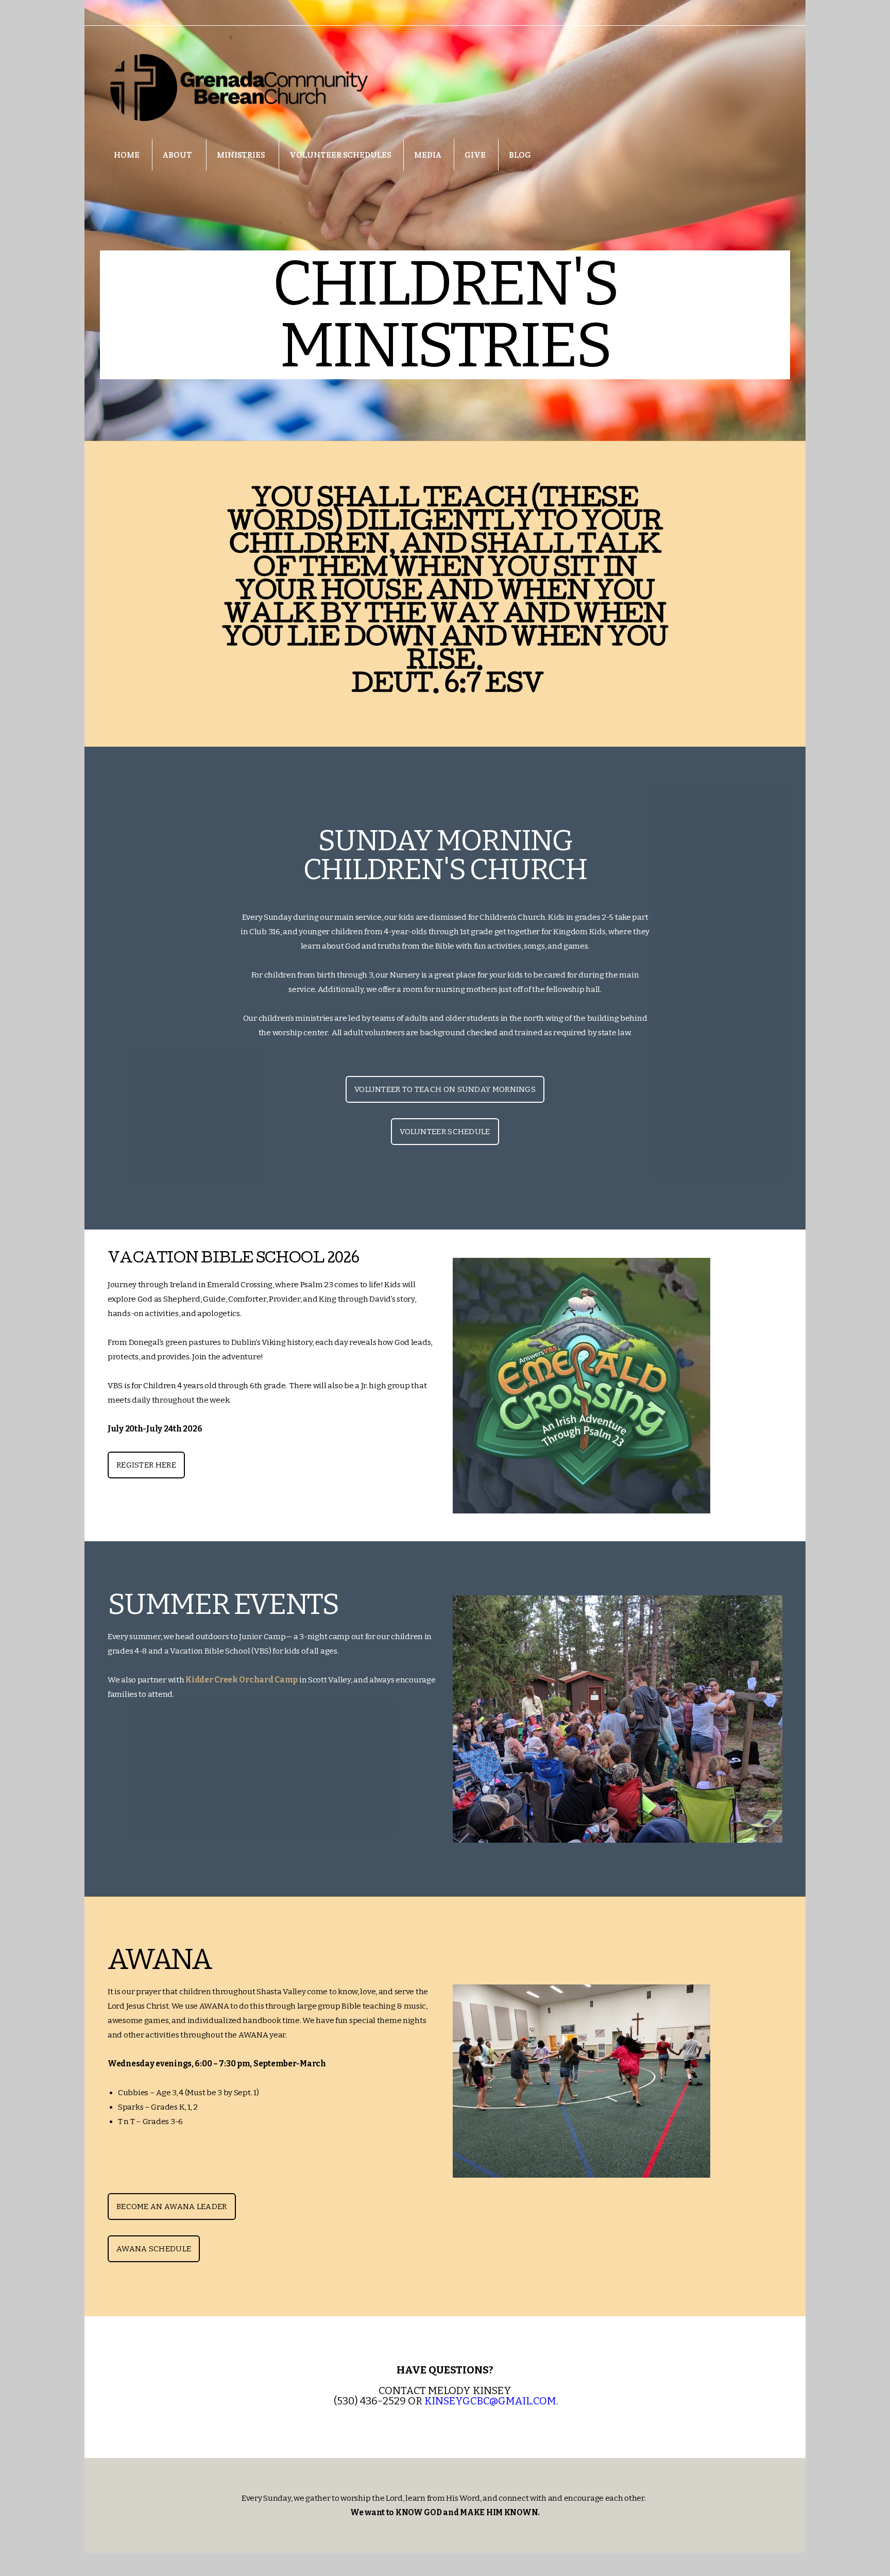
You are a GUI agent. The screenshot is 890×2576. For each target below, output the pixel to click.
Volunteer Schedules (340, 155)
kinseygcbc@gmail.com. (491, 2401)
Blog (520, 155)
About (178, 155)
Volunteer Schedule (445, 1132)
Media (428, 155)
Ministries (242, 155)
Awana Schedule (154, 2249)
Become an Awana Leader (172, 2207)
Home (127, 155)
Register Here (146, 1465)
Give (475, 155)
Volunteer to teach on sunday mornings (445, 1089)
